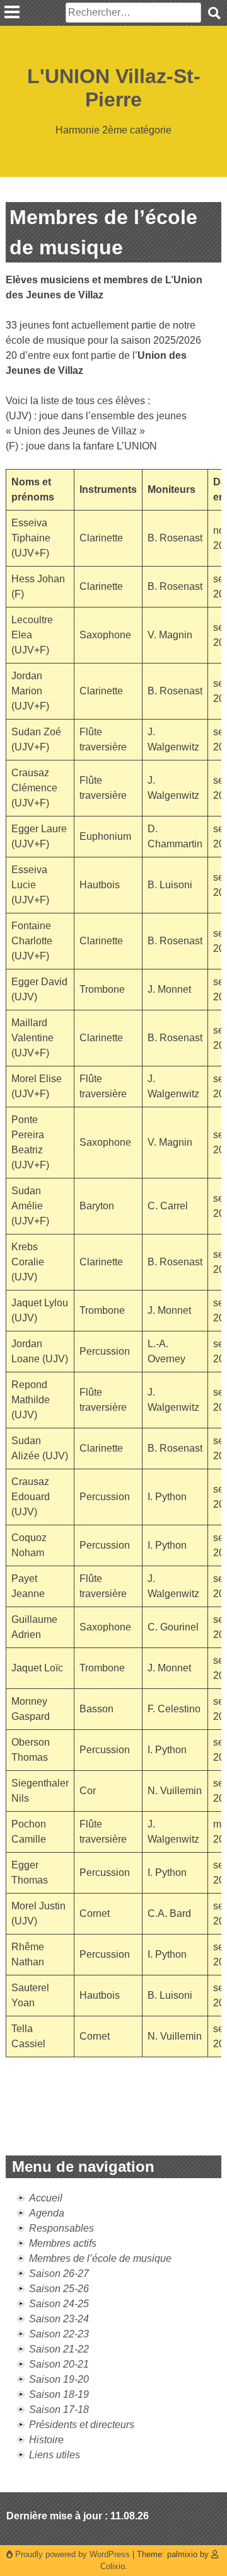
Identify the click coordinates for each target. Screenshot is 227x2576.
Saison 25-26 (59, 2289)
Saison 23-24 (59, 2319)
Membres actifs (63, 2243)
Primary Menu (12, 12)
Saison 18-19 (59, 2394)
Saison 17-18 (59, 2409)
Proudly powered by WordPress (73, 2554)
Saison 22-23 (59, 2334)
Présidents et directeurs (82, 2425)
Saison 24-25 (59, 2304)
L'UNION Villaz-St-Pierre (114, 88)
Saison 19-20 (59, 2379)
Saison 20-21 (59, 2364)
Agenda (47, 2213)
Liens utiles (55, 2455)
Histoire (46, 2440)
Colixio (113, 2566)
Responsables (61, 2228)
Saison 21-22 (59, 2349)
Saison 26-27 (59, 2274)
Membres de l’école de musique (100, 2258)
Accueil (46, 2198)
